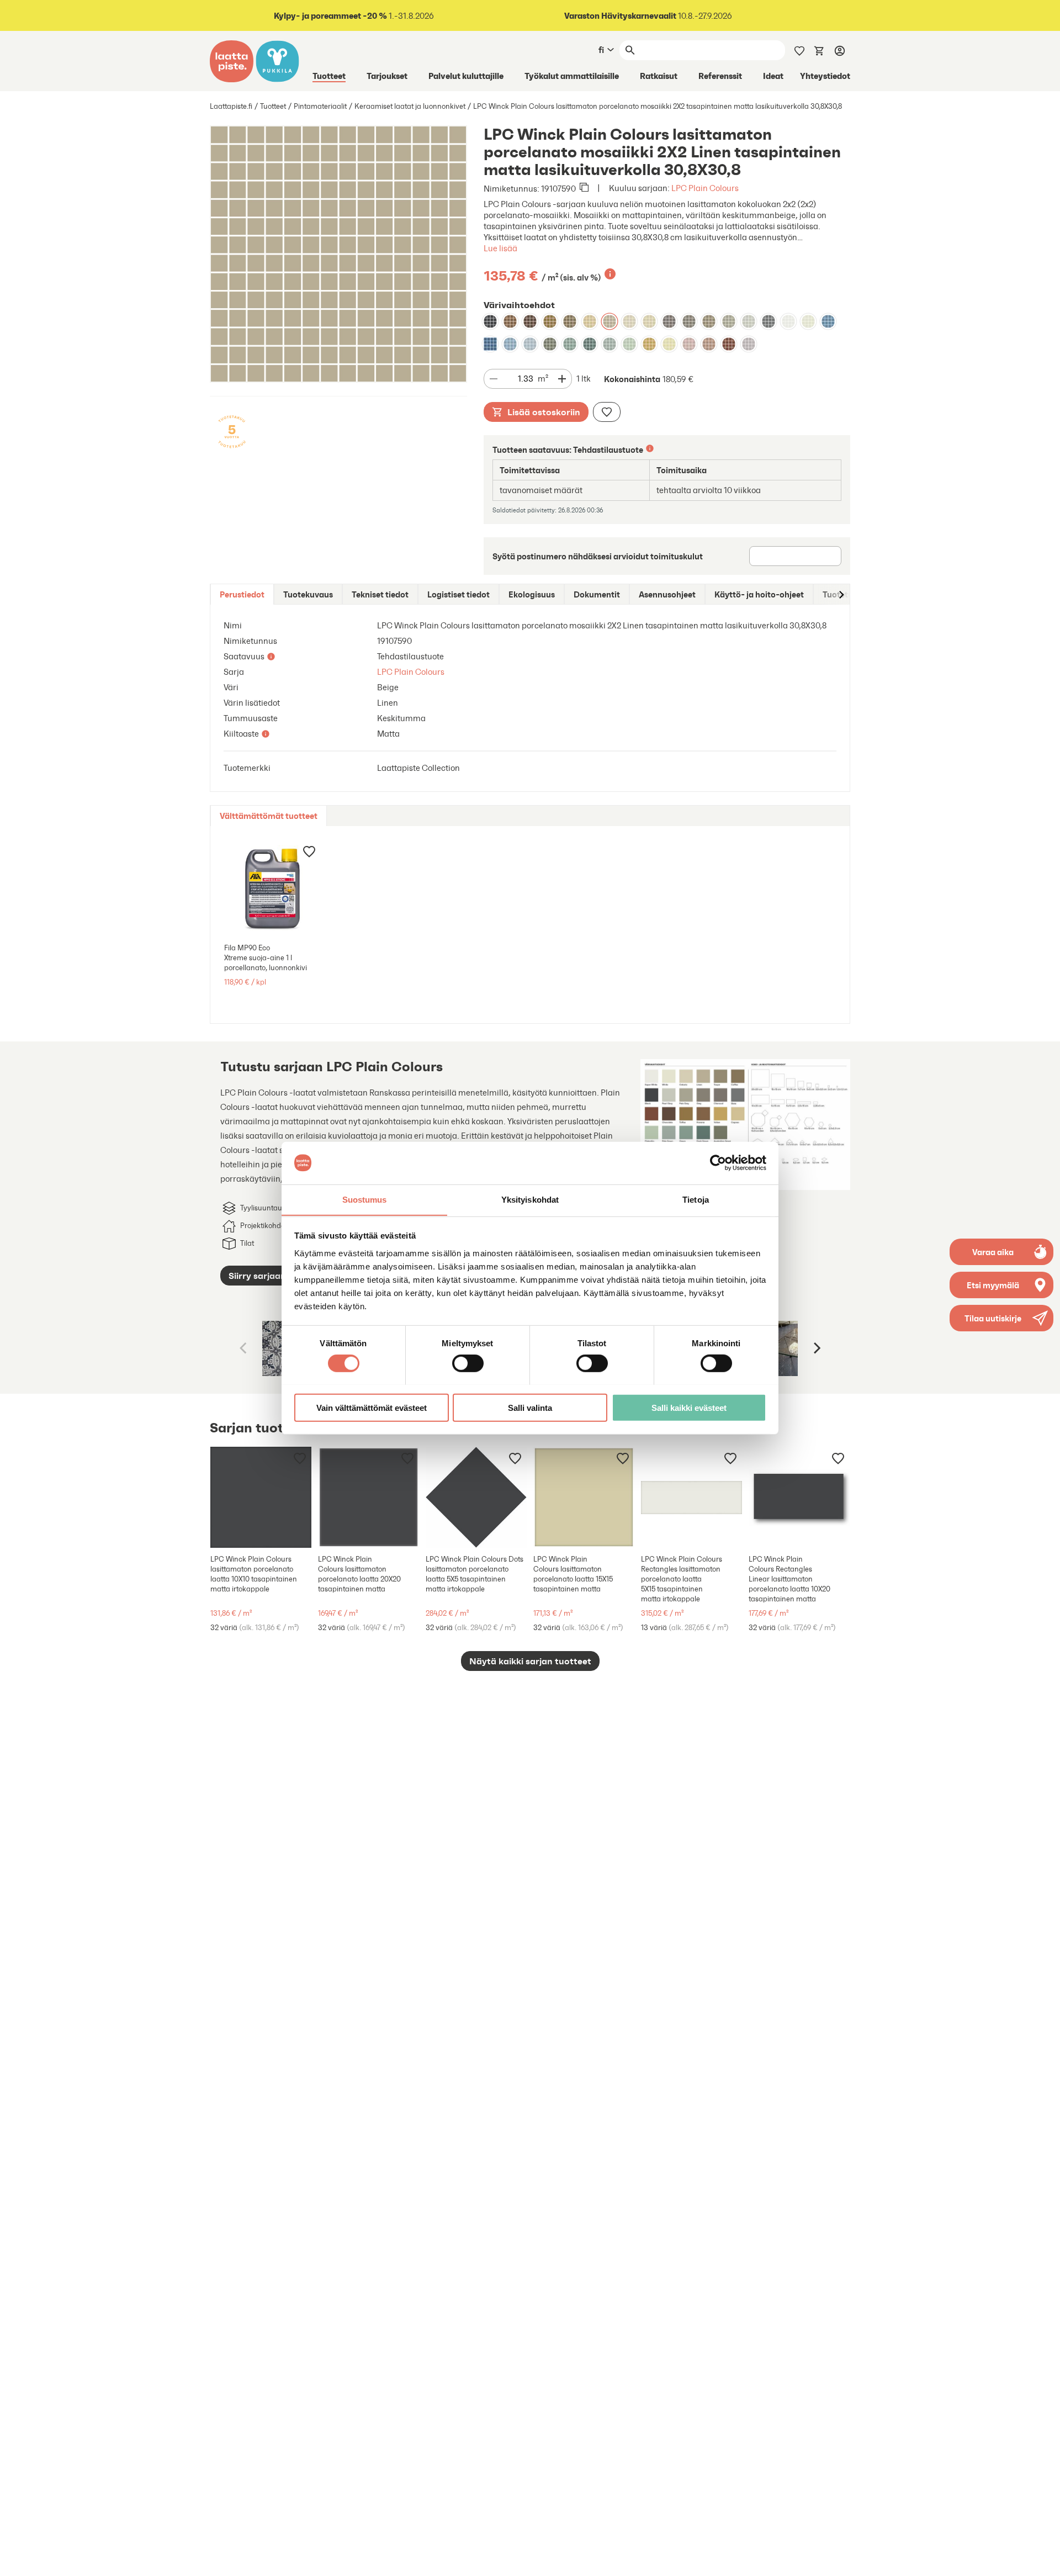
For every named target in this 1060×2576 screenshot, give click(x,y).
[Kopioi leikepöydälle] (584, 188)
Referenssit (720, 76)
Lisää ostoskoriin (544, 412)
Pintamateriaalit (320, 106)
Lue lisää (500, 248)
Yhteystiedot (825, 76)
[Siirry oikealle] (841, 594)
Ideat (773, 76)
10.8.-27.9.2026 (648, 16)
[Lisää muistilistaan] (607, 412)
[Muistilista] (799, 50)
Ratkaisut (659, 76)
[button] (1001, 1318)
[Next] (816, 1348)
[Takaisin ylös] (1043, 2559)
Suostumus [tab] (365, 1199)
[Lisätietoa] (610, 274)
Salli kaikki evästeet (689, 1407)
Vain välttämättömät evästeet (372, 1407)
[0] (819, 50)
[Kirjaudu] (840, 50)
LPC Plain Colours (705, 188)
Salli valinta (530, 1407)
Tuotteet (329, 76)
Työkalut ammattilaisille (572, 76)
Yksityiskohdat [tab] (530, 1199)
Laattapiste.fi (231, 106)
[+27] (261, 1497)
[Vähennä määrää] (494, 379)
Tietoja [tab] (696, 1199)
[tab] (242, 594)
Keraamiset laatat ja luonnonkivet (410, 106)
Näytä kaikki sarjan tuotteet (530, 1661)
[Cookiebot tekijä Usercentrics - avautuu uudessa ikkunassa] (718, 1163)
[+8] (691, 1497)
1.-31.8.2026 (354, 16)
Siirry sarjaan (257, 1276)
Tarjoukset (387, 76)
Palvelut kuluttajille (466, 76)
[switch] (468, 1363)
